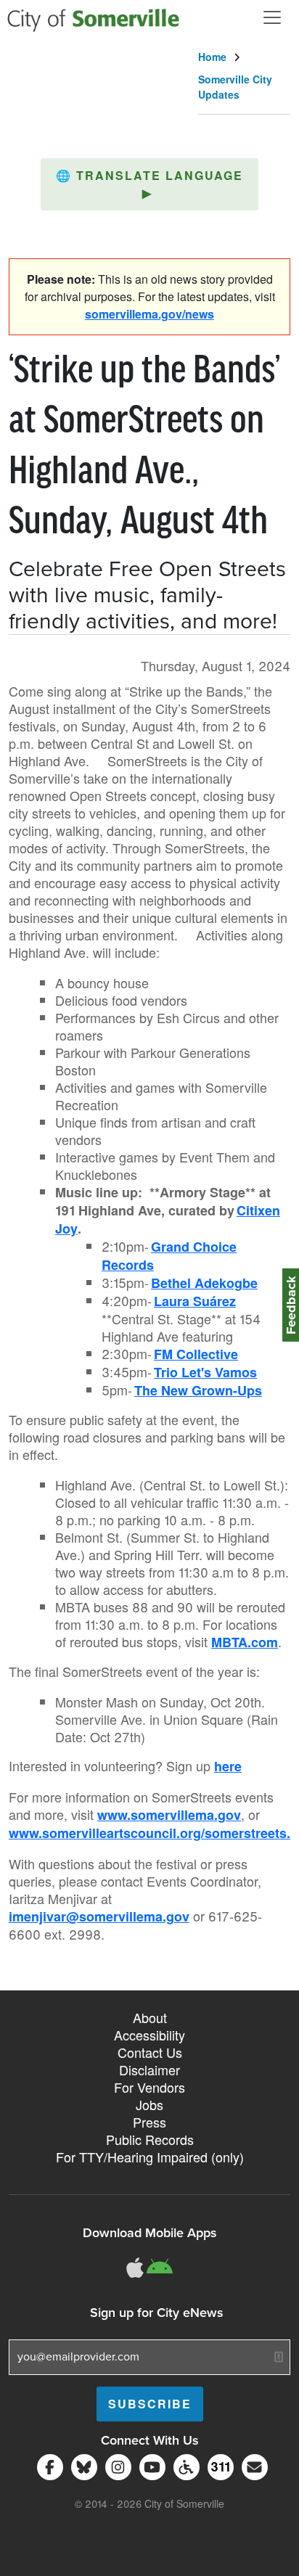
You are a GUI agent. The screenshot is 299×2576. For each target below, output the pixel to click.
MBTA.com (245, 1642)
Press (149, 2122)
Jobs (149, 2104)
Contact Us (150, 2052)
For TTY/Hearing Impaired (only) (150, 2157)
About (150, 2017)
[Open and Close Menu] (272, 17)
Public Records (150, 2139)
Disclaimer (149, 2070)
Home (212, 57)
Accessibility (149, 2035)
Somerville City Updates (235, 87)
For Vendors (149, 2087)
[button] (149, 184)
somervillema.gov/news (149, 314)
